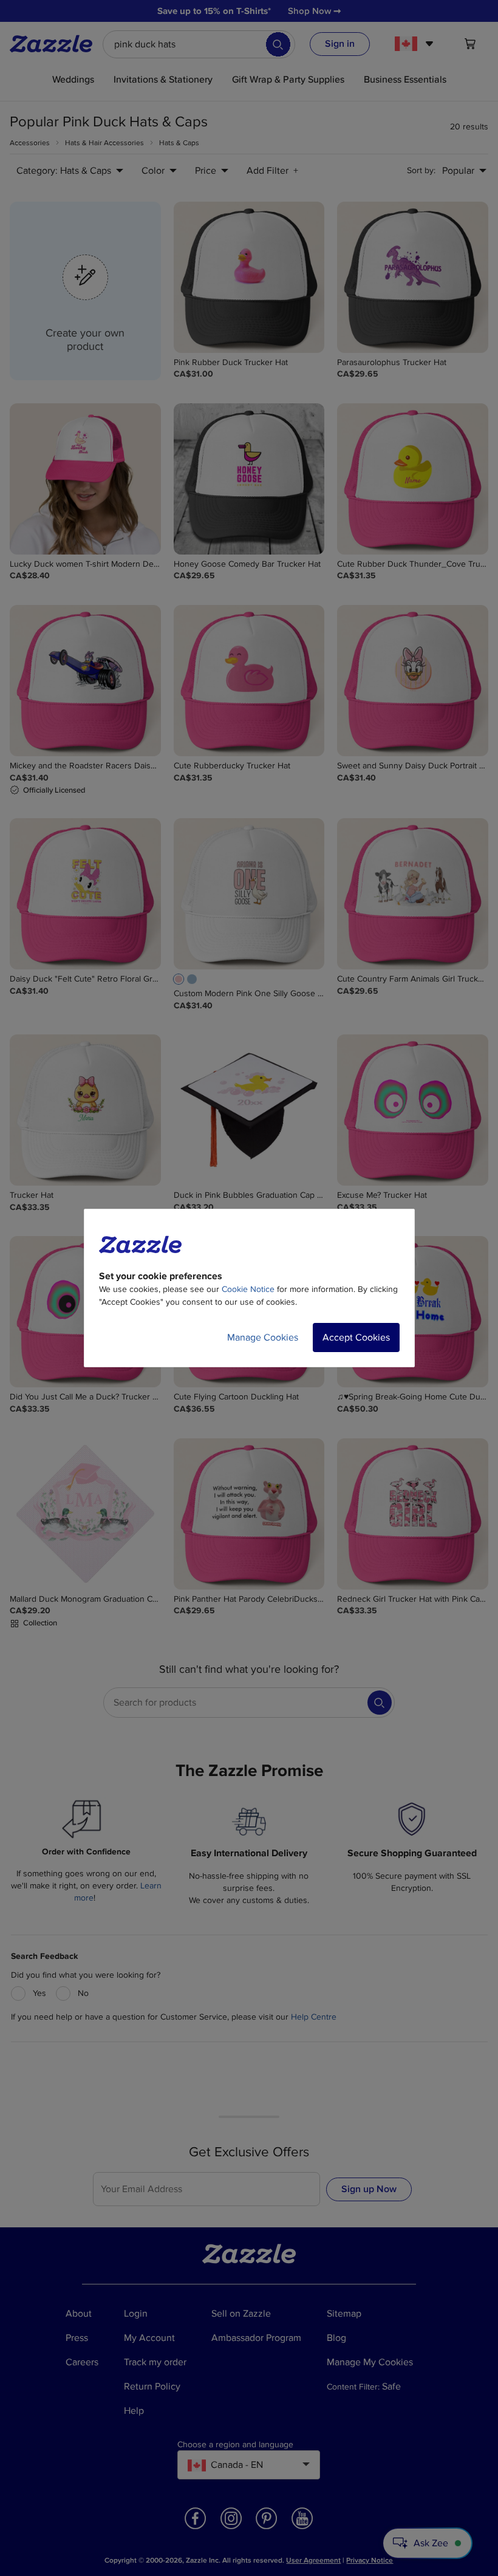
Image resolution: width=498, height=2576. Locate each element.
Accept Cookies (356, 1338)
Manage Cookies (263, 1338)
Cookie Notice (248, 1289)
